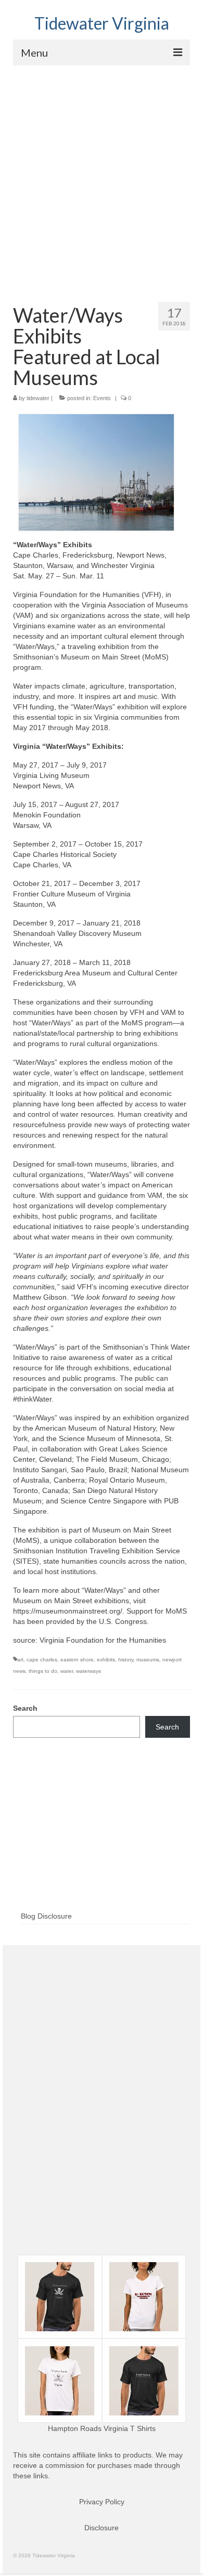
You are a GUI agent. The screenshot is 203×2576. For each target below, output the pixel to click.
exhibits (106, 1660)
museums (148, 1660)
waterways (88, 1671)
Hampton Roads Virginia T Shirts (102, 2428)
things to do (43, 1671)
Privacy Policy (102, 2502)
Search (25, 1708)
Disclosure (102, 2528)
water (67, 1671)
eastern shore (77, 1660)
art (20, 1660)
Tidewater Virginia (102, 23)
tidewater (38, 398)
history (126, 1660)
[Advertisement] (102, 172)
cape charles (42, 1660)
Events (102, 398)
